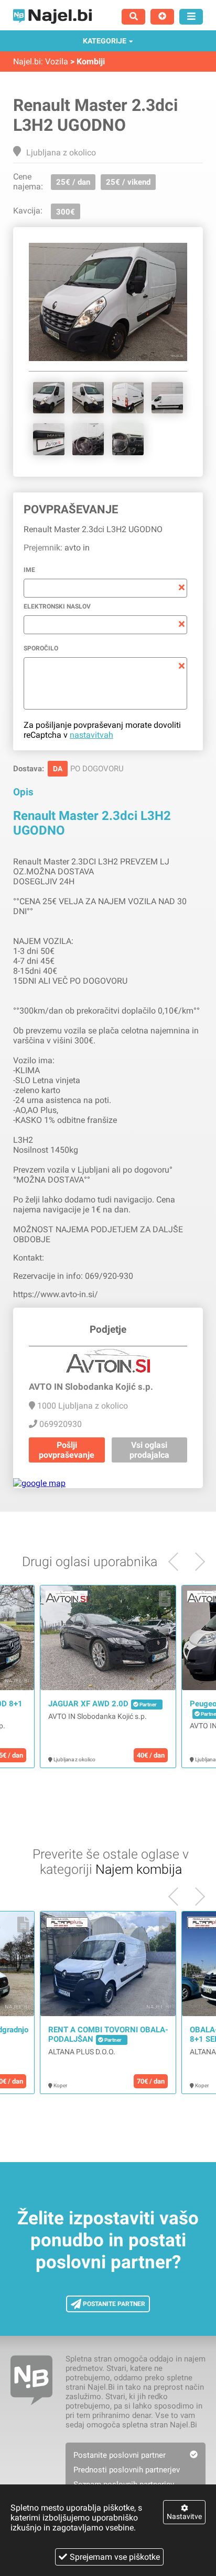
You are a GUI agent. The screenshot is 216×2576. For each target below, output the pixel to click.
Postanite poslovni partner (120, 2455)
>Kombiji (88, 61)
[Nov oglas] (162, 17)
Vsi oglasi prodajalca (149, 1450)
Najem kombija (139, 1869)
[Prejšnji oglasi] (196, 1562)
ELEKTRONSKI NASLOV (57, 606)
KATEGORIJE (105, 41)
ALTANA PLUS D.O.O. (82, 2052)
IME (29, 570)
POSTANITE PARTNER (113, 2304)
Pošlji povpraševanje (67, 1450)
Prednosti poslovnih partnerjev (127, 2470)
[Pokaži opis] (23, 1599)
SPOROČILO (41, 648)
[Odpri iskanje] (133, 17)
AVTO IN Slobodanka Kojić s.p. (98, 1716)
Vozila (57, 61)
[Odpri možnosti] (191, 17)
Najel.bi (27, 61)
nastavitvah (91, 735)
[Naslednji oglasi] (177, 1562)
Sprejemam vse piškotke (115, 2557)
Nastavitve (184, 2516)
